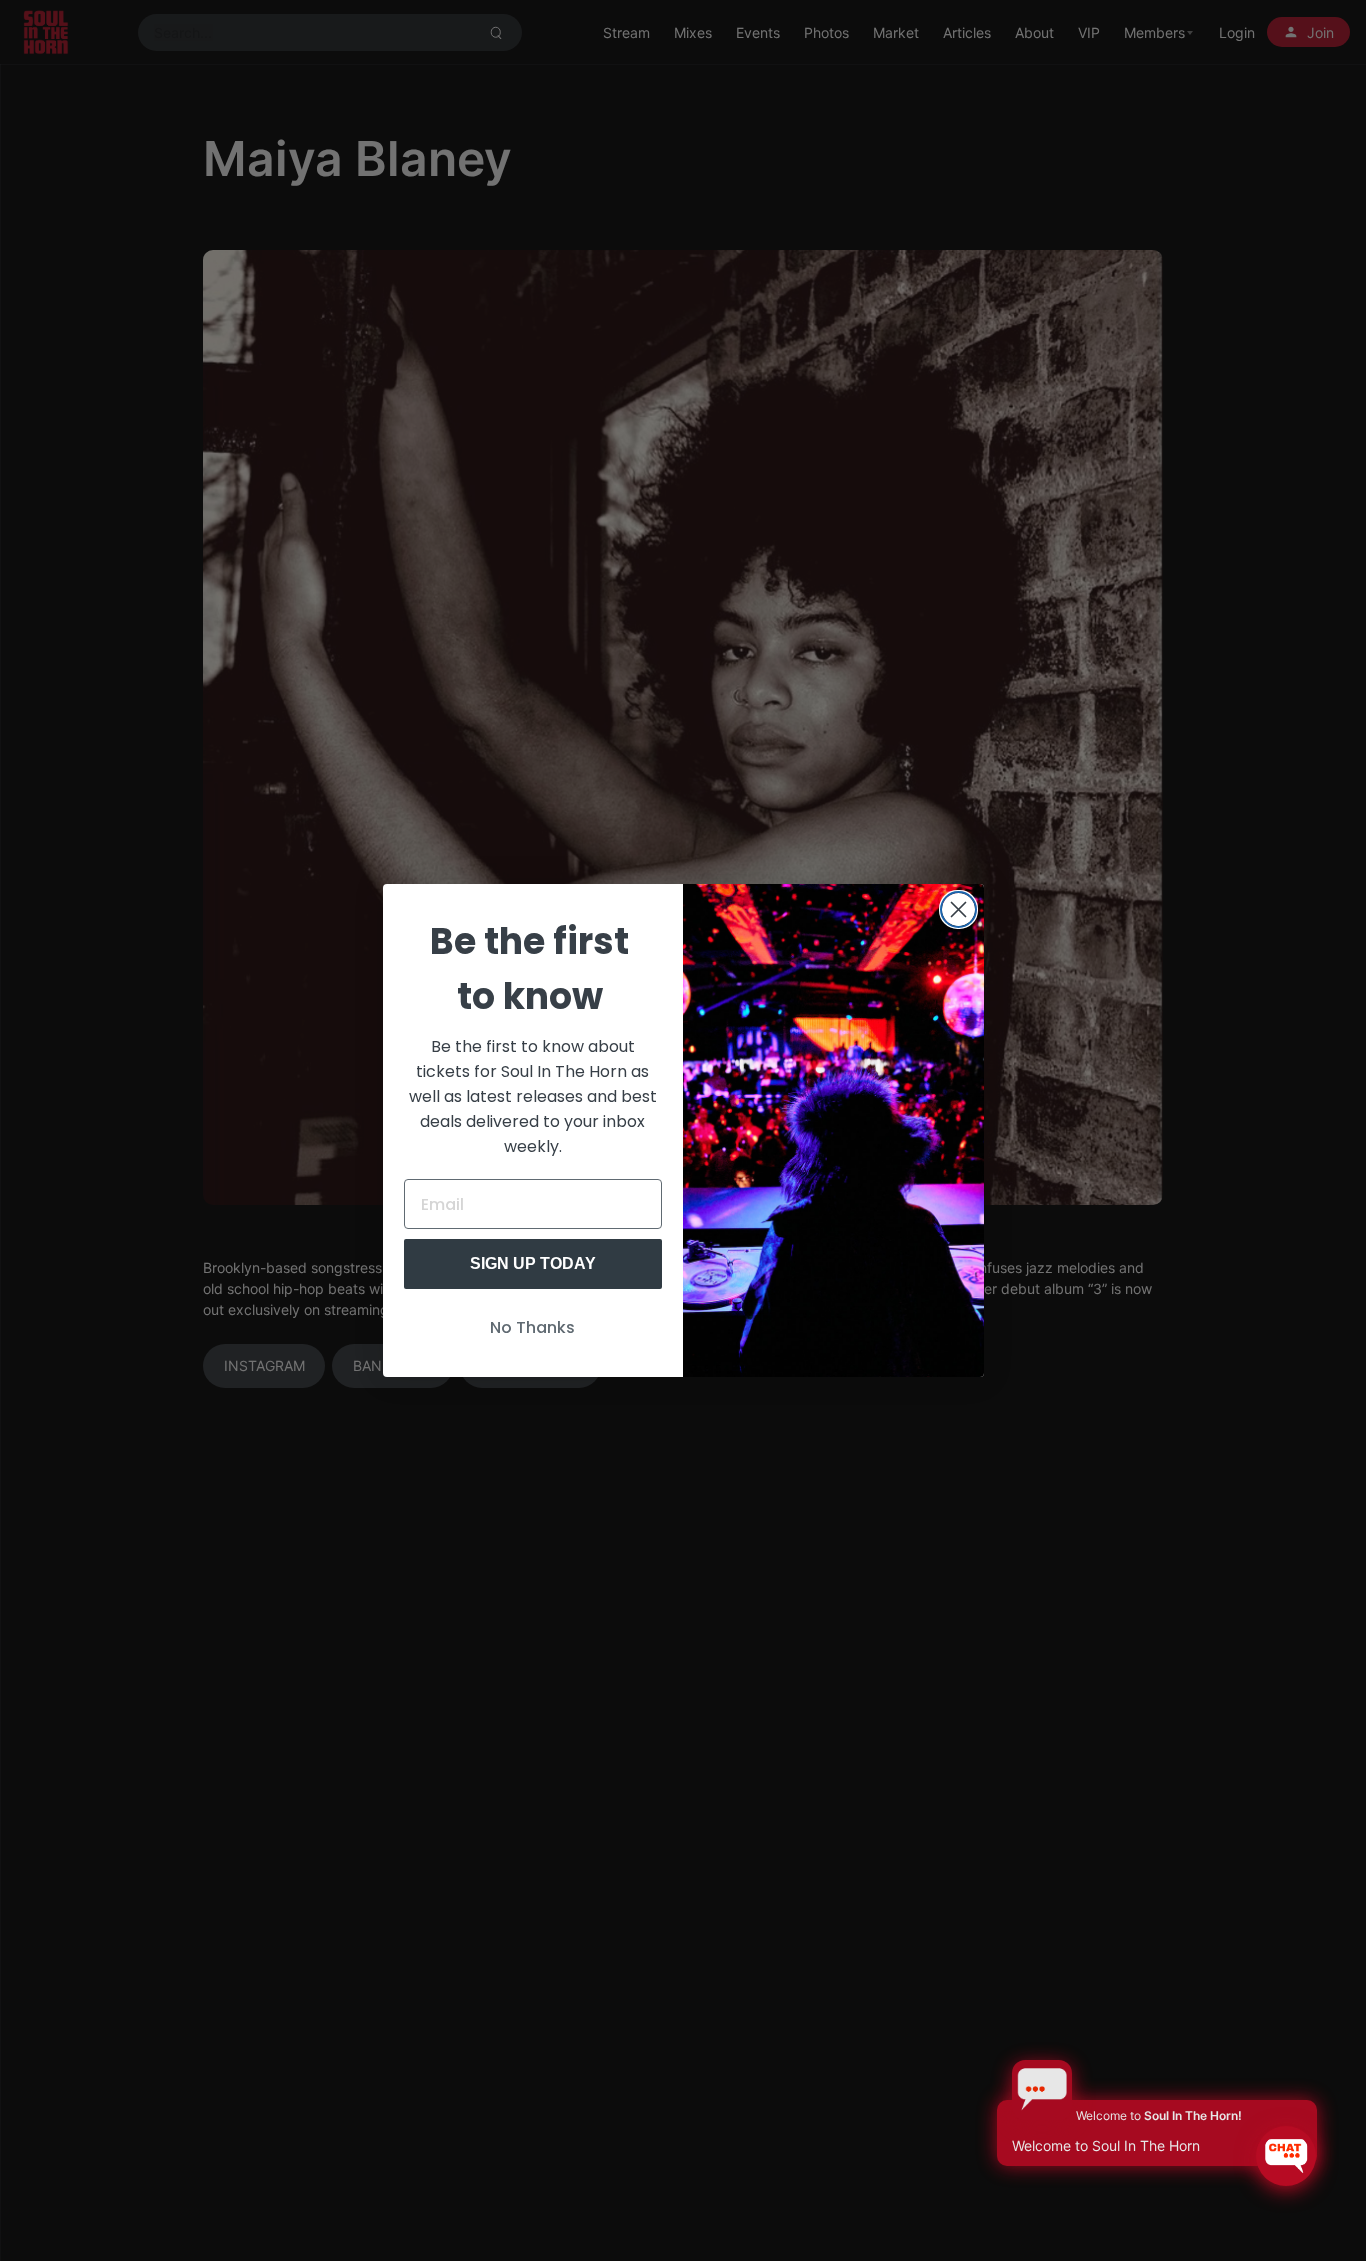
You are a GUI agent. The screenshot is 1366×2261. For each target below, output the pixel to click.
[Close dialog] (958, 909)
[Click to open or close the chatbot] (1286, 2156)
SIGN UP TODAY (533, 1263)
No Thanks (532, 1327)
